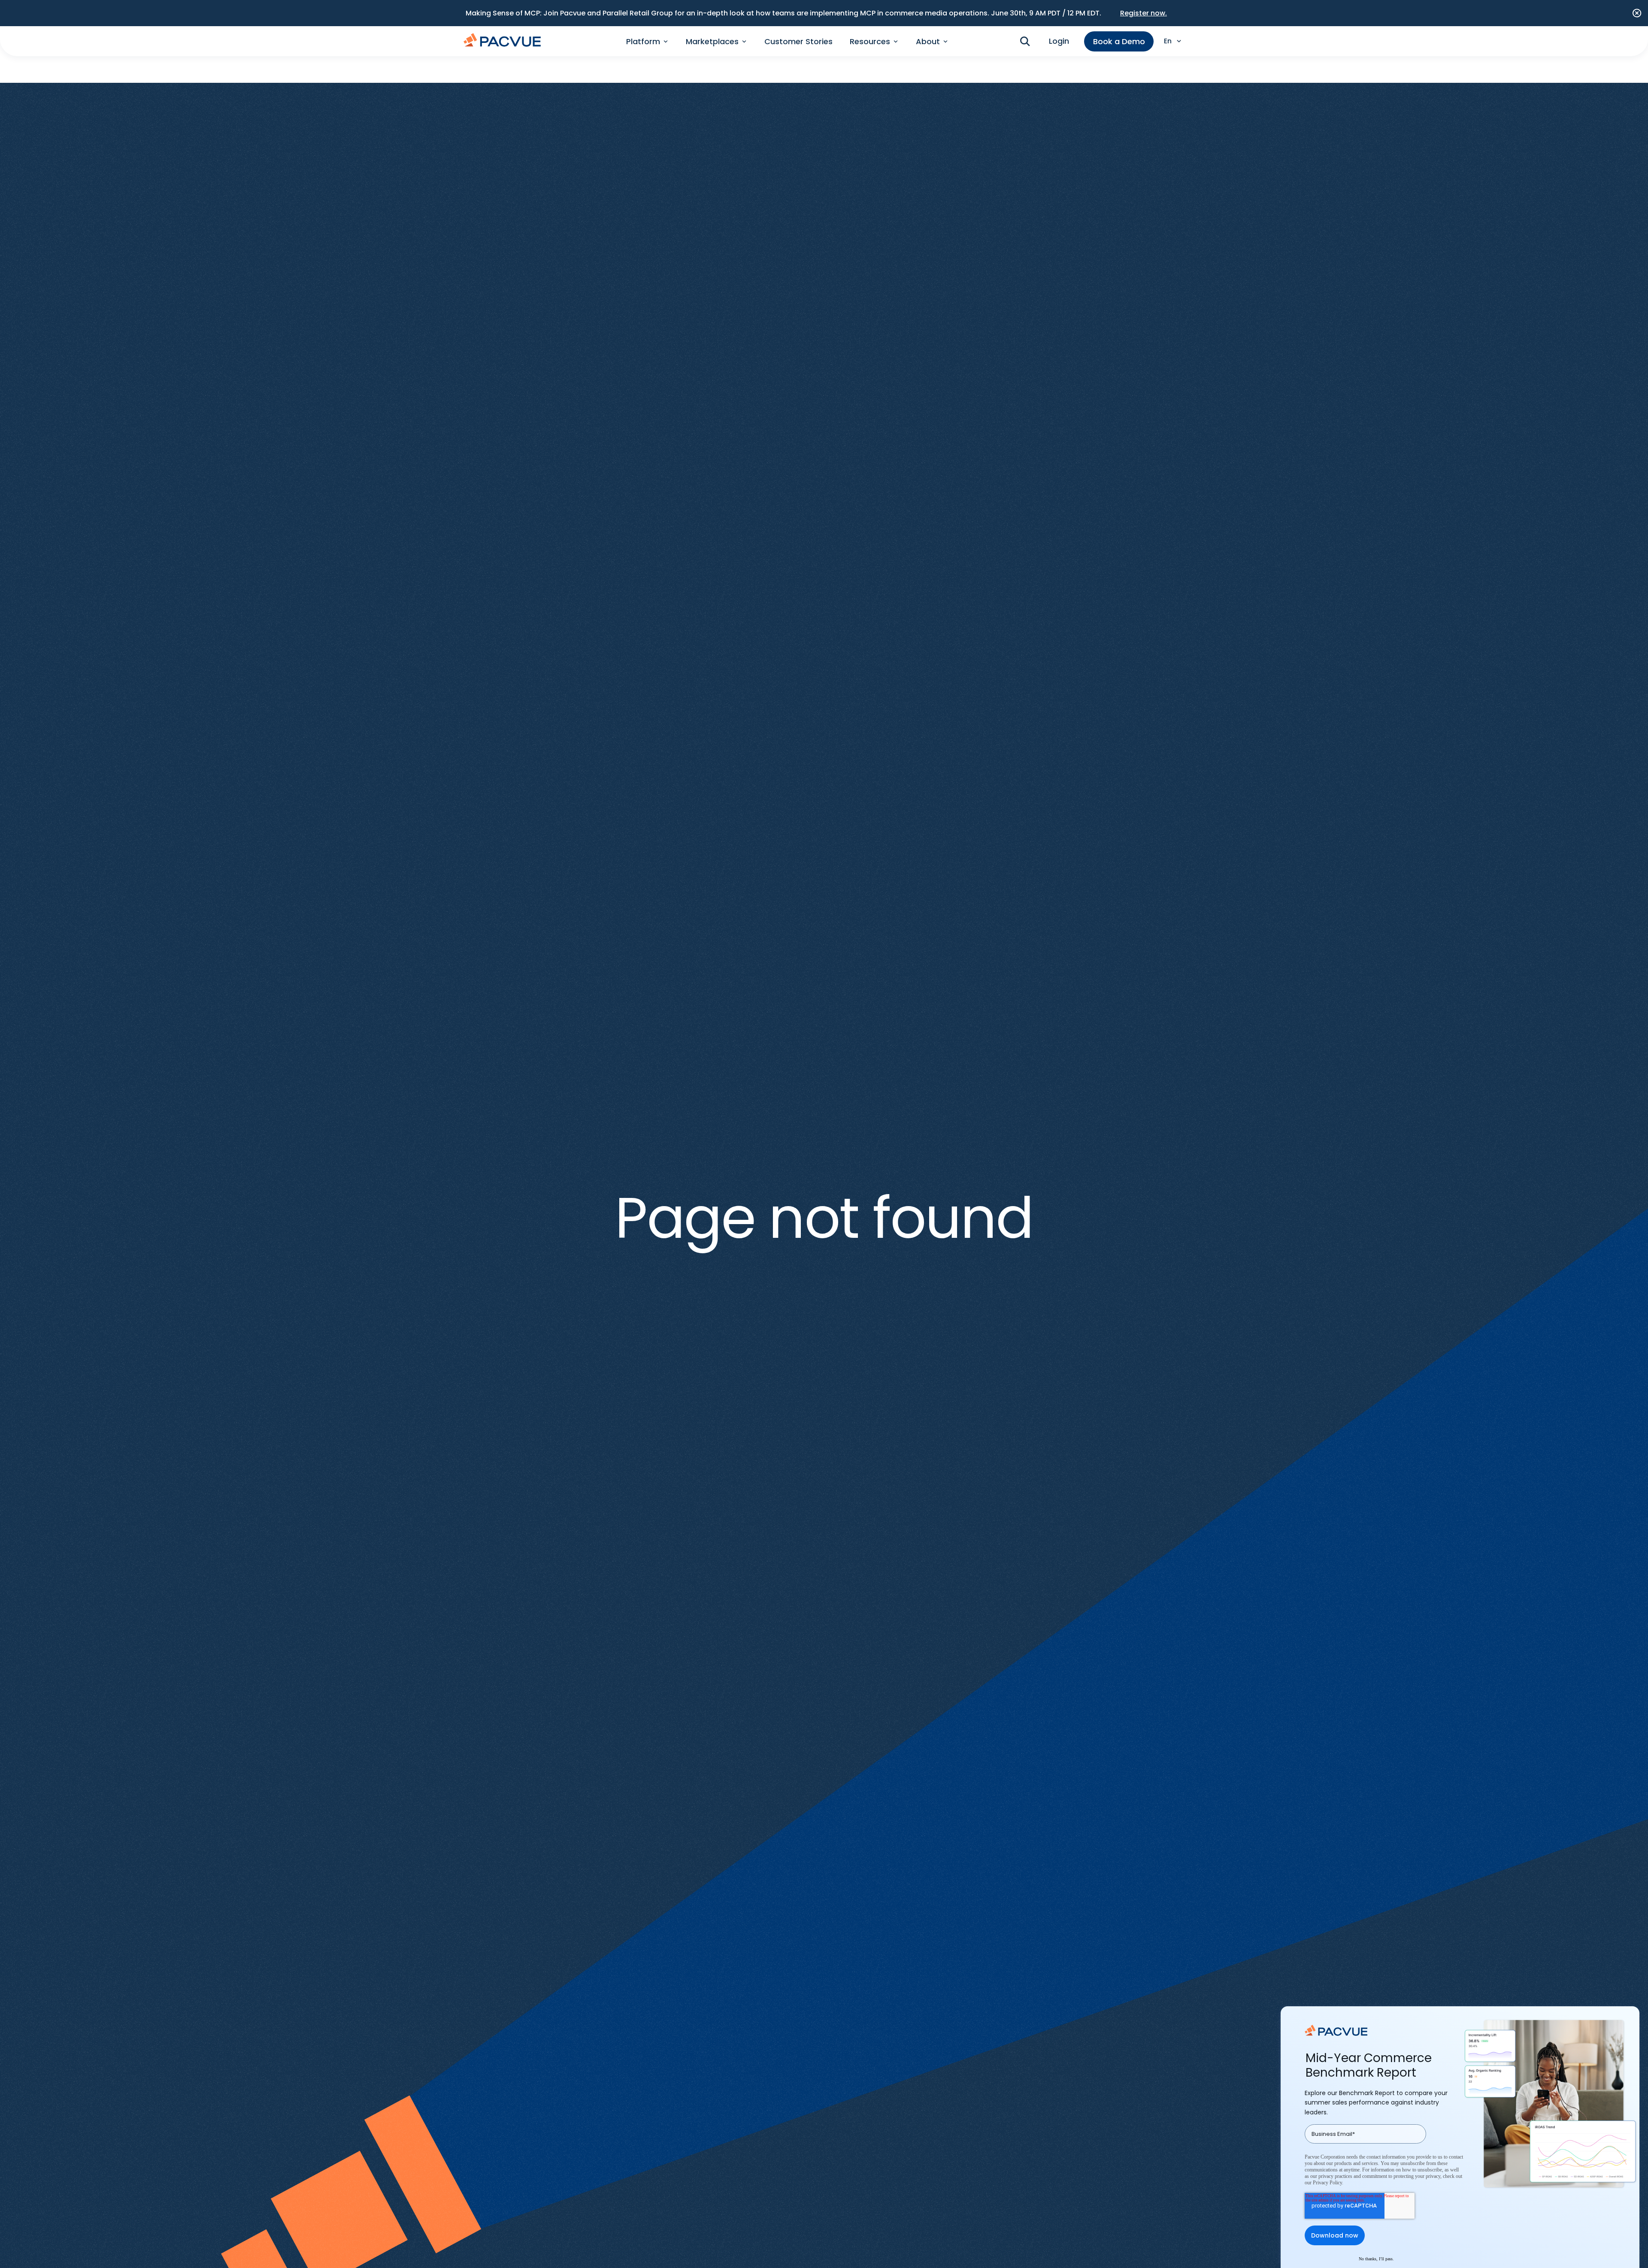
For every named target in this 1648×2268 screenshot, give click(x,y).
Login (1059, 41)
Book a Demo (1119, 41)
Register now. (1144, 13)
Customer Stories (798, 41)
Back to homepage (824, 1273)
